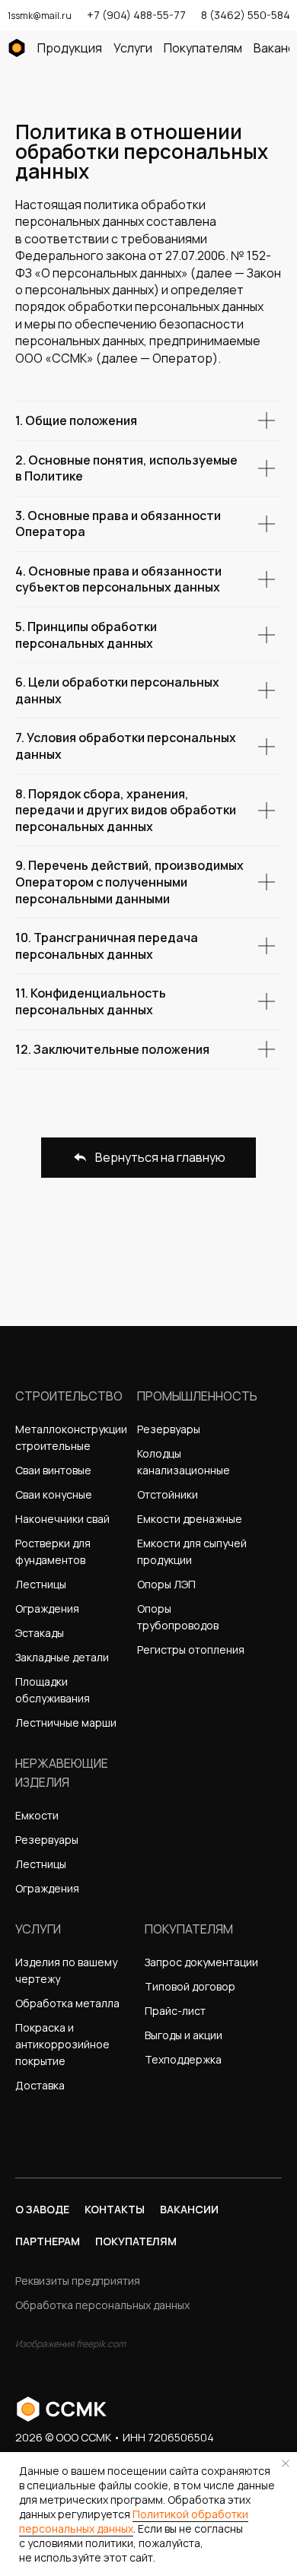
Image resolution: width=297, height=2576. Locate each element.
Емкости (37, 1815)
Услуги (133, 48)
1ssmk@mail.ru (40, 16)
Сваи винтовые (53, 1470)
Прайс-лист (175, 2011)
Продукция (70, 48)
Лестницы (41, 1584)
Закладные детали (62, 1657)
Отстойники (168, 1494)
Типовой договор (190, 1986)
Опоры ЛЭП (166, 1584)
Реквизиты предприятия (78, 2281)
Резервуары (169, 1429)
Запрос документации (201, 1962)
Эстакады (40, 1633)
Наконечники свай (62, 1519)
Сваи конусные (54, 1494)
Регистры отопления (191, 1650)
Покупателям (203, 48)
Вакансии (189, 2209)
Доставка (40, 2085)
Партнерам (48, 2241)
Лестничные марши (66, 1723)
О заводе (42, 2209)
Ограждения (47, 1608)
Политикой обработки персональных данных (134, 2521)
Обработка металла (67, 2003)
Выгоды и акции (184, 2035)
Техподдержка (183, 2059)
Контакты (115, 2209)
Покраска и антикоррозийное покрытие (62, 2044)
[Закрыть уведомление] (286, 2463)
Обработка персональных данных (102, 2305)
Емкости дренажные (190, 1519)
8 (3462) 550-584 (246, 15)
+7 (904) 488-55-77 (136, 15)
